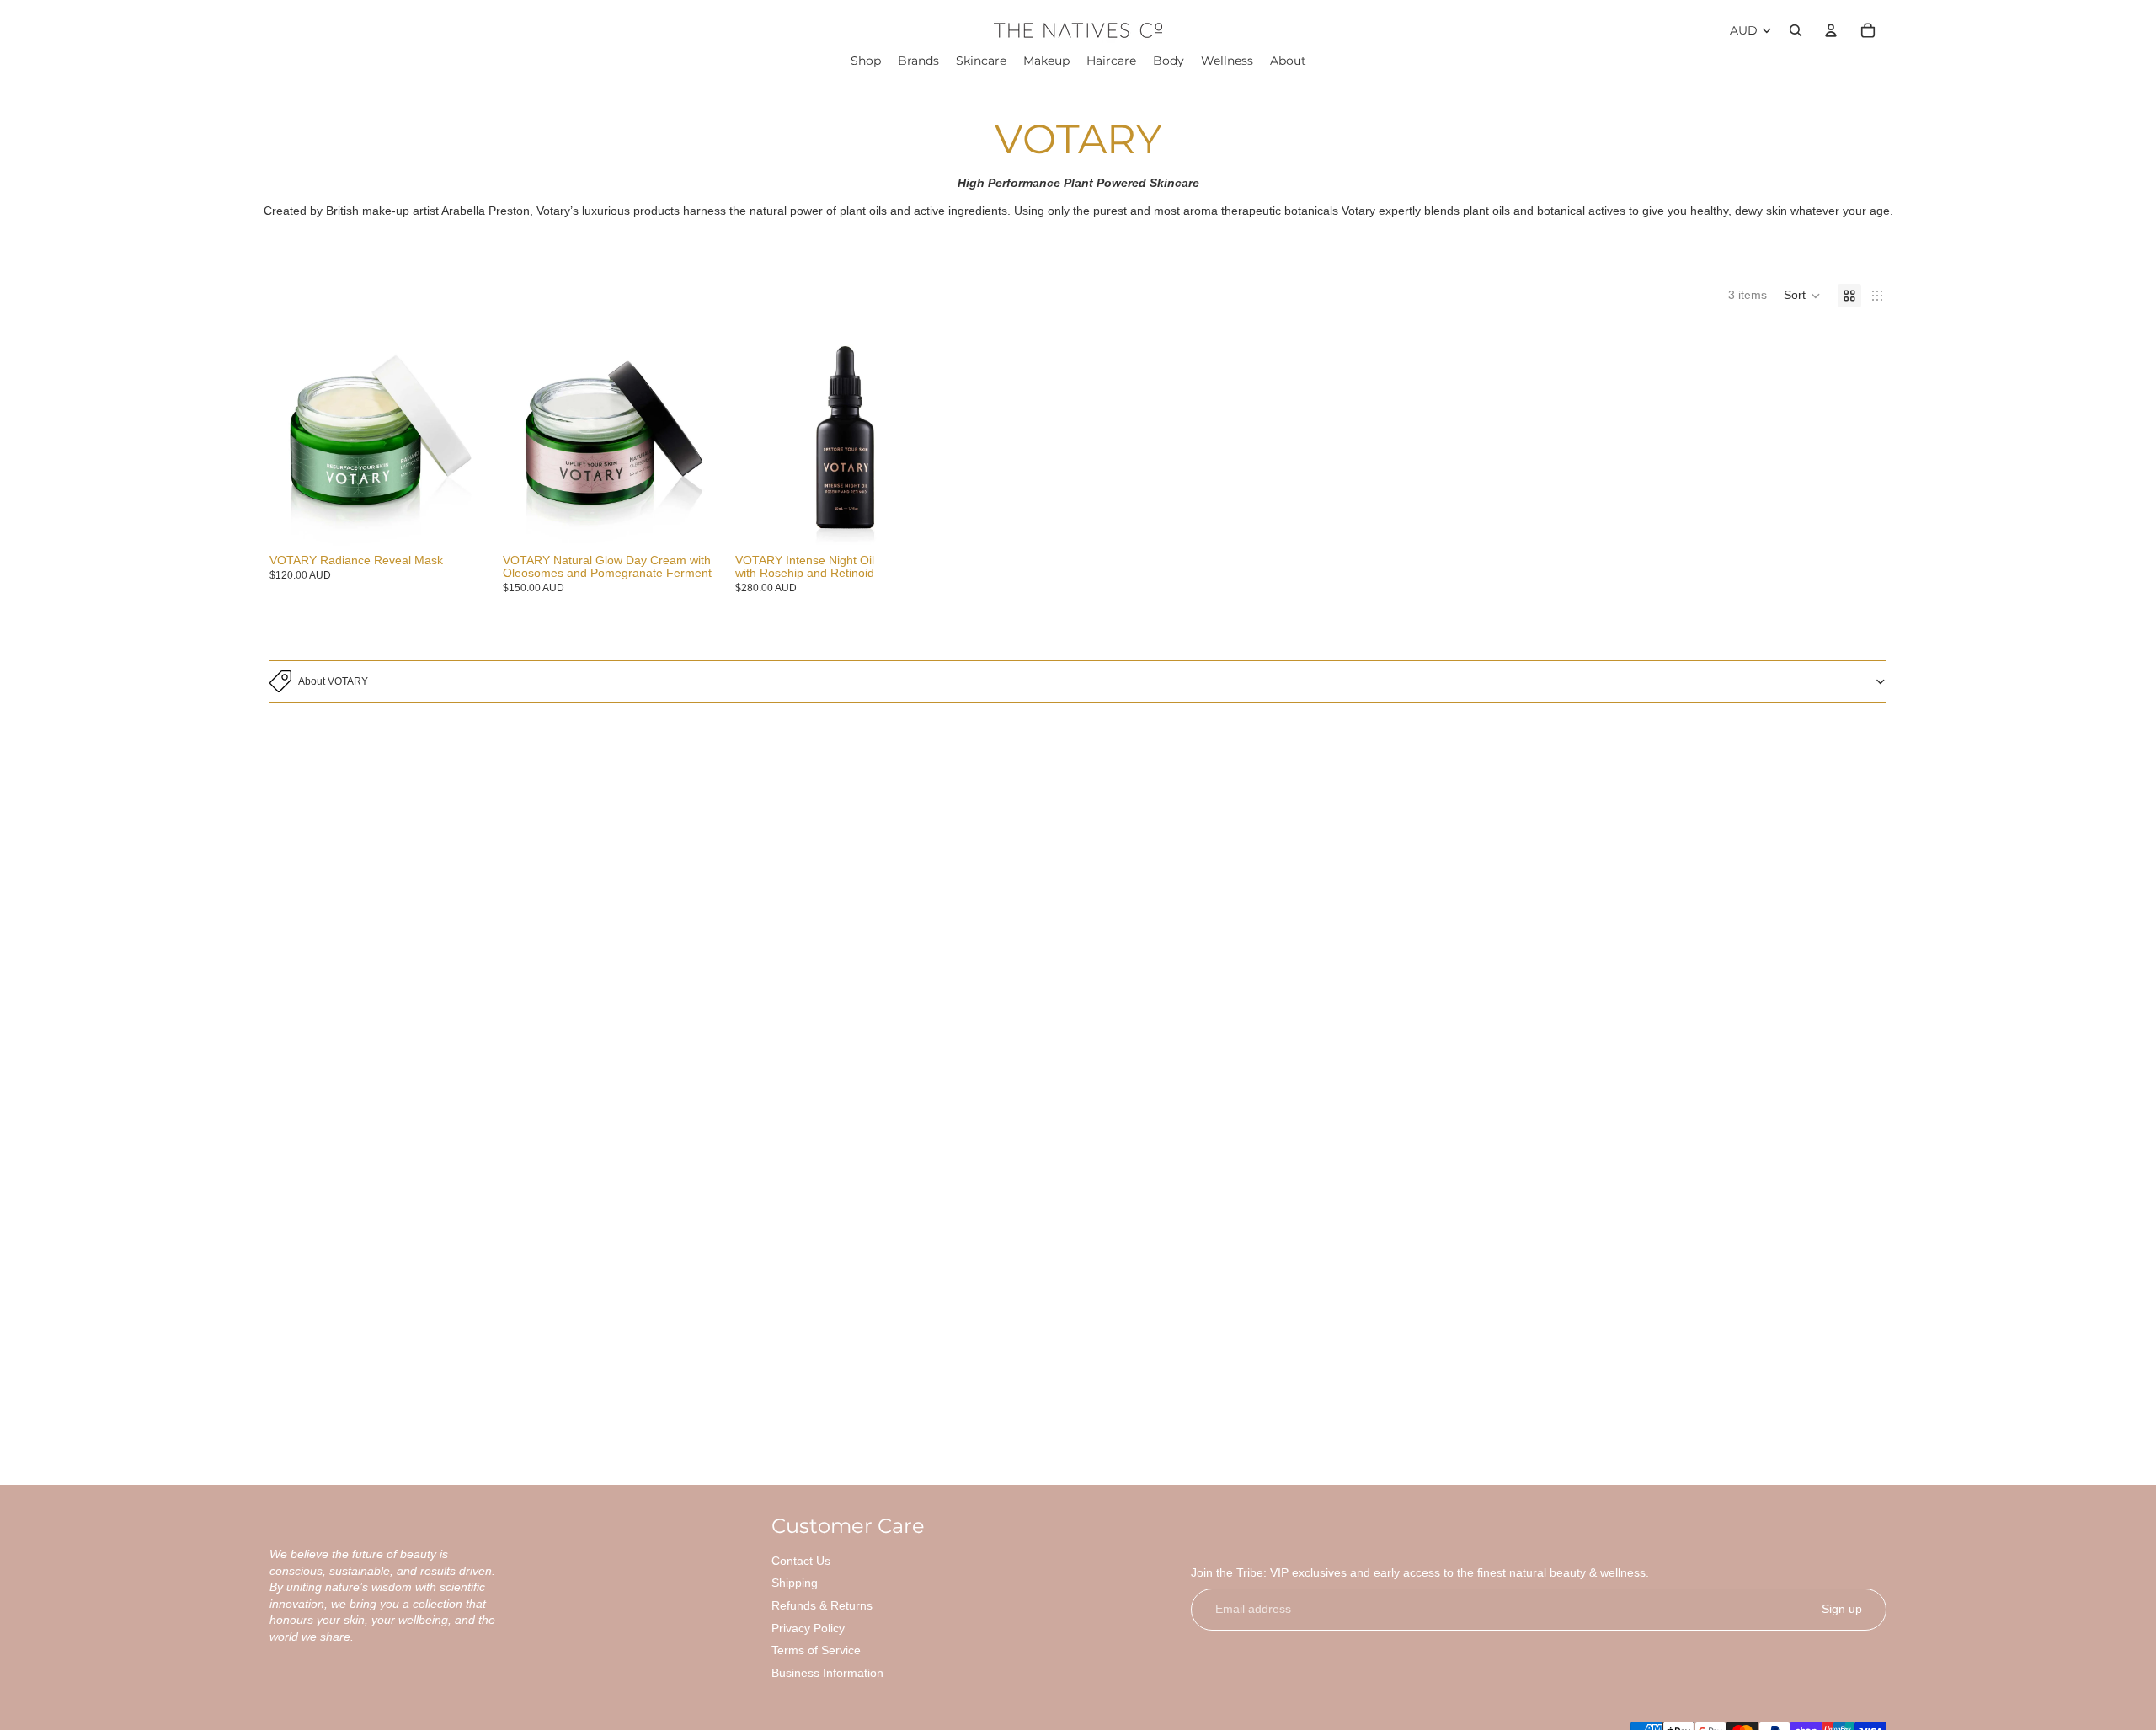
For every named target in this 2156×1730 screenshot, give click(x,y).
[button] (1802, 296)
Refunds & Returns (822, 1605)
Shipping (795, 1583)
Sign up (1842, 1609)
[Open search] (1796, 30)
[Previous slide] (295, 437)
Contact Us (801, 1561)
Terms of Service (816, 1650)
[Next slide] (464, 437)
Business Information (827, 1673)
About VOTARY (333, 681)
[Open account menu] (1831, 30)
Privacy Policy (808, 1628)
